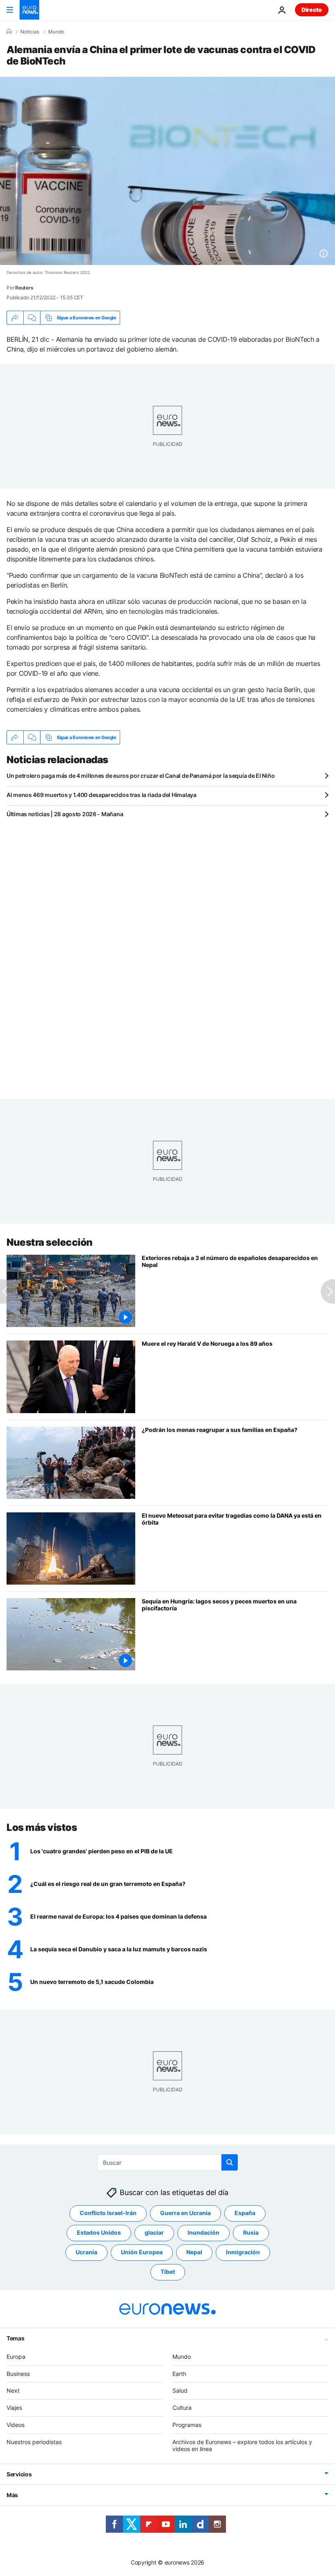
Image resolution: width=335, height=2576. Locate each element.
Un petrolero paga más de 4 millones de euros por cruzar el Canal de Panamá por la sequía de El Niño (141, 776)
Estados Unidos (99, 2232)
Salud (180, 2390)
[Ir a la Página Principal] (29, 10)
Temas (16, 2338)
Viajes (14, 2408)
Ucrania (86, 2252)
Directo (312, 10)
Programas (187, 2425)
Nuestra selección (50, 1242)
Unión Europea (142, 2252)
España (245, 2213)
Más (12, 2495)
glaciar (154, 2232)
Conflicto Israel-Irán (108, 2213)
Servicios (19, 2474)
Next (13, 2390)
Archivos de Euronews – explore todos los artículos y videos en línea (242, 2445)
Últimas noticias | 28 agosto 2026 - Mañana (65, 814)
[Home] (9, 31)
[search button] (230, 2162)
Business (18, 2373)
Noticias (30, 32)
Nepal (194, 2252)
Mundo (56, 32)
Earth (179, 2373)
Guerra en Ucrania (185, 2213)
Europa (16, 2356)
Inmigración (243, 2252)
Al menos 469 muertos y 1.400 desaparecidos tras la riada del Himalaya (102, 795)
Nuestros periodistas (34, 2441)
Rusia (251, 2232)
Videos (16, 2425)
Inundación (203, 2232)
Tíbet (168, 2272)
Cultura (182, 2408)
